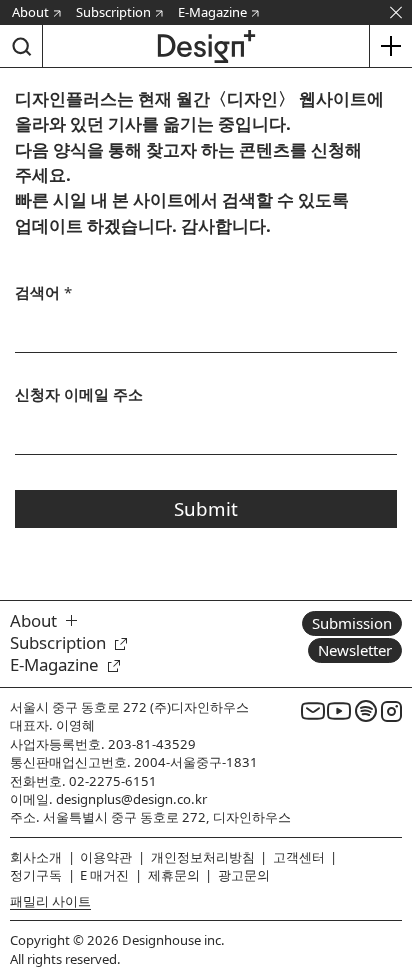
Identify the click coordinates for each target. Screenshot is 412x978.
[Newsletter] (313, 711)
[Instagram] (392, 711)
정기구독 (36, 875)
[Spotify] (366, 711)
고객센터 (299, 857)
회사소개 (36, 857)
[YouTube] (339, 711)
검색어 (43, 292)
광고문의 (244, 875)
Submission (352, 623)
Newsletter (355, 650)
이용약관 (106, 857)
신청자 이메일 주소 (79, 394)
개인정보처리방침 (203, 857)
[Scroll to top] (391, 849)
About (30, 12)
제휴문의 (174, 875)
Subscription (113, 12)
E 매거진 (104, 875)
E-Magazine (212, 12)
